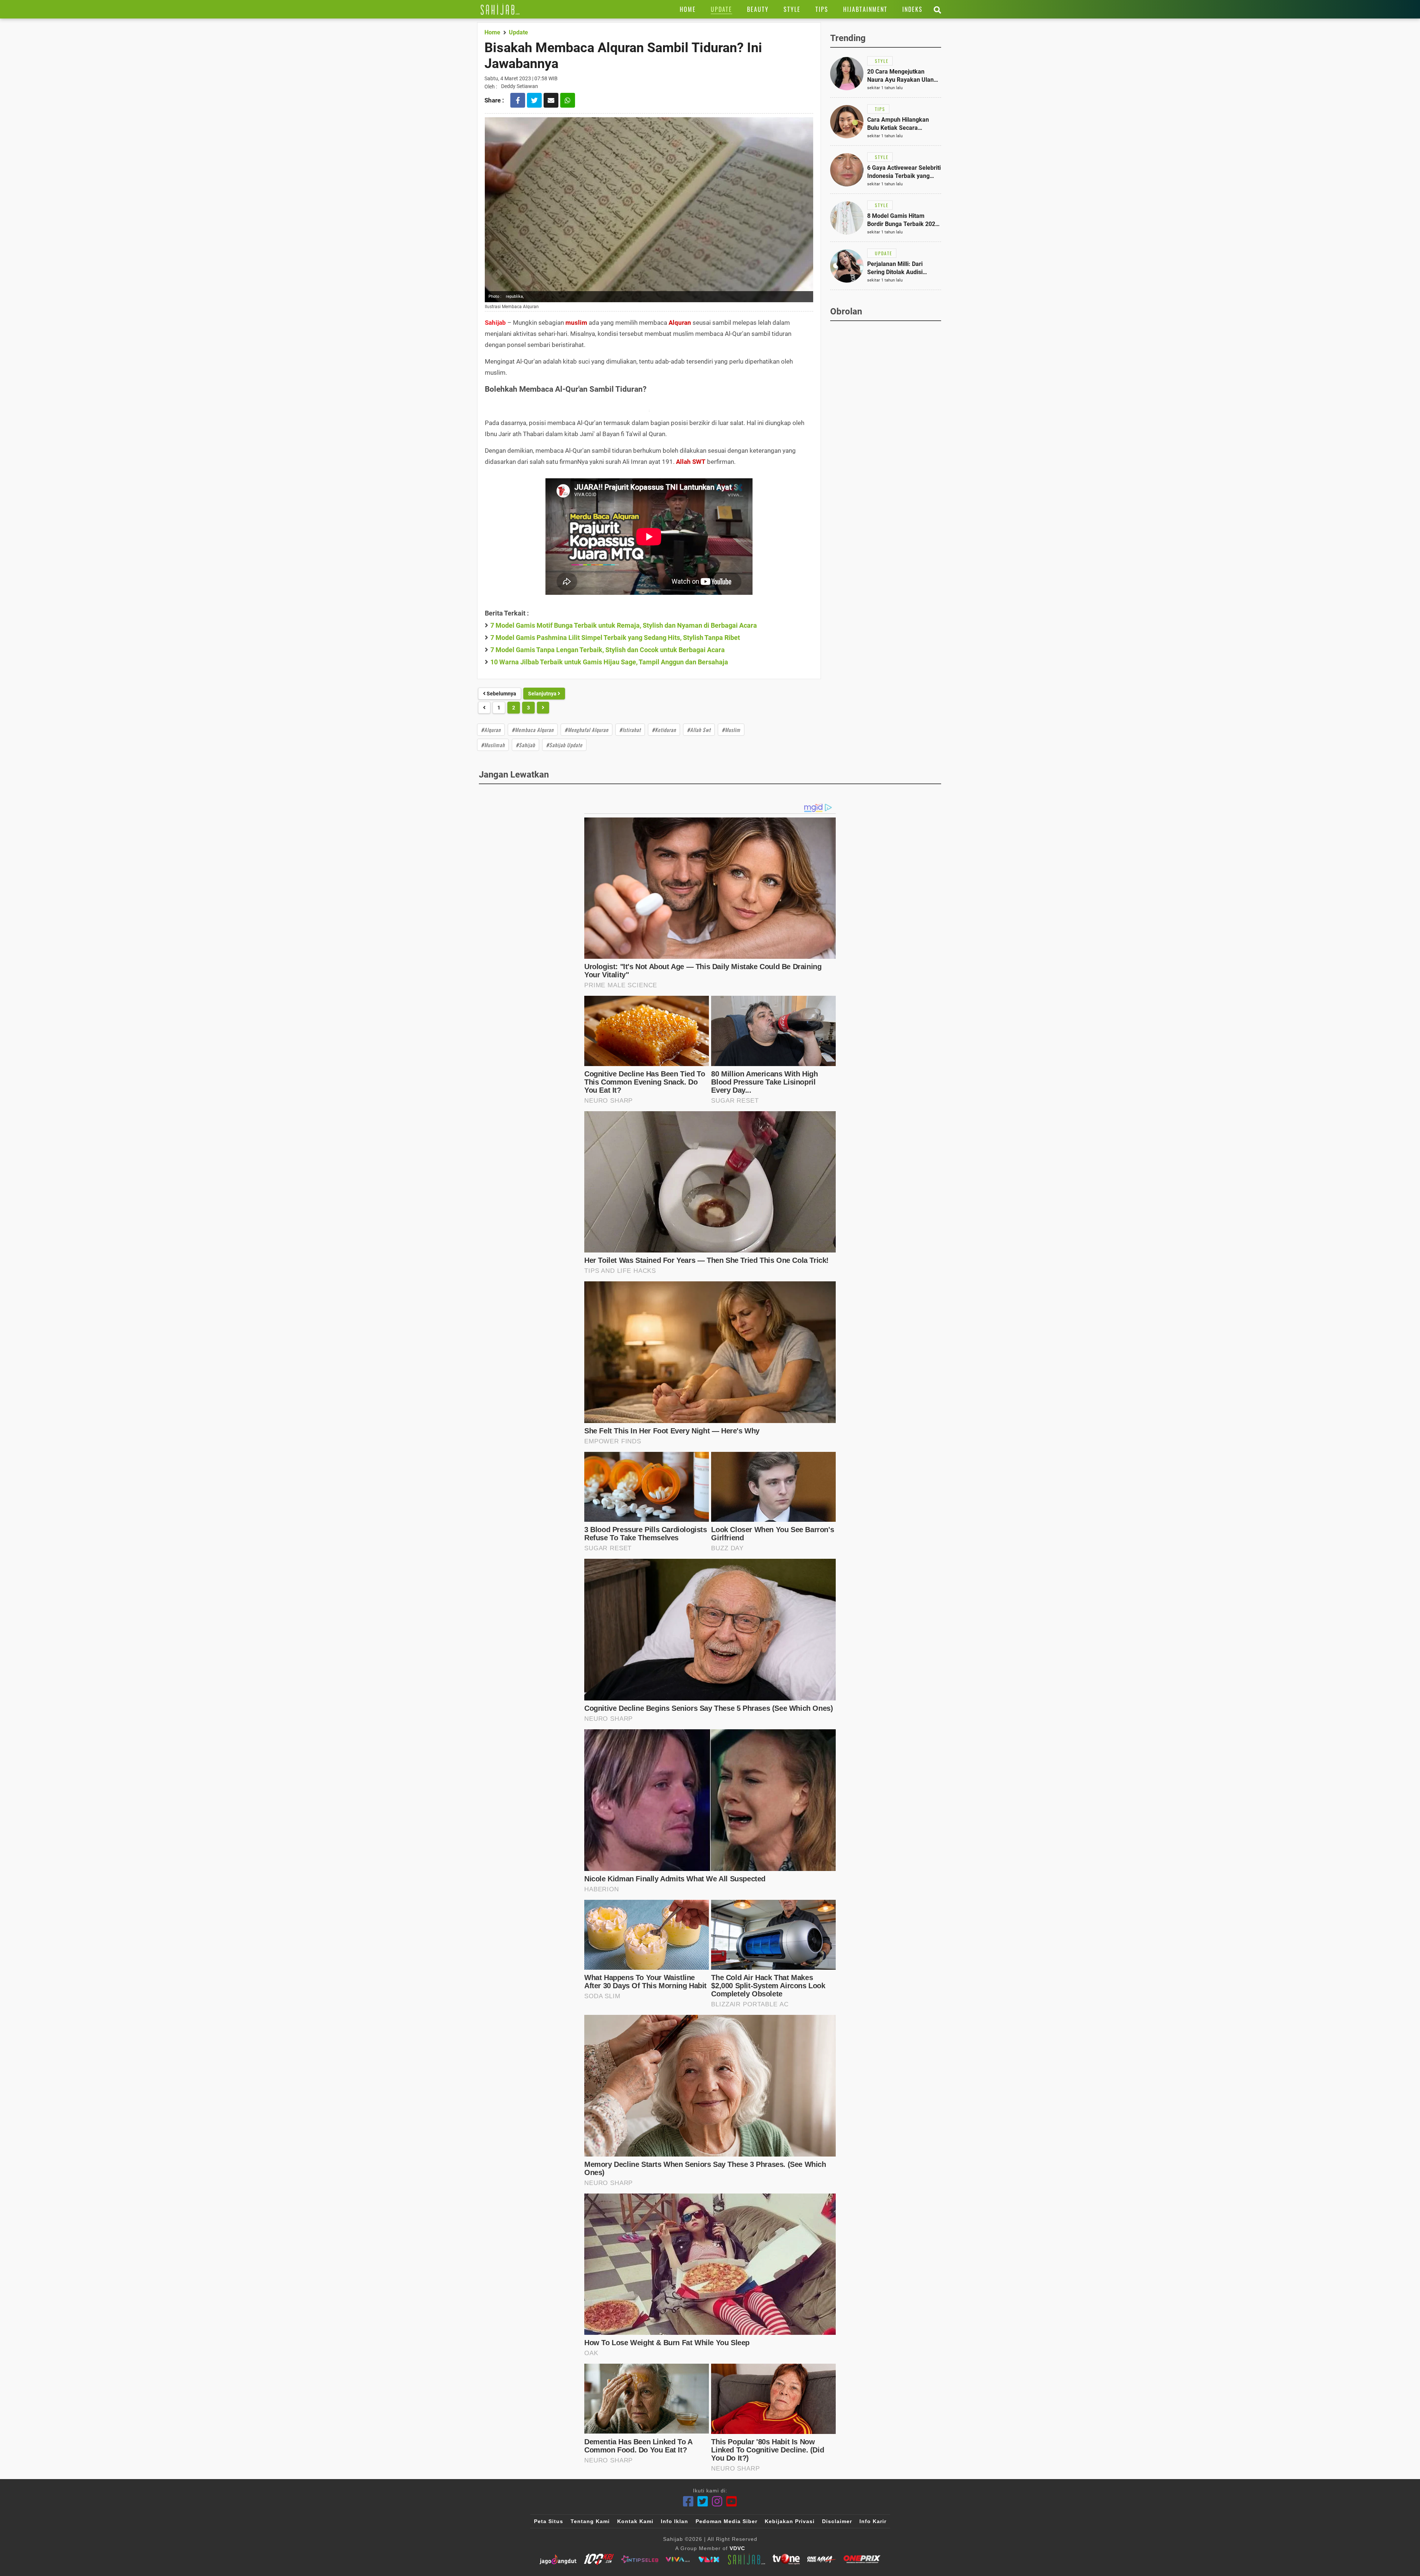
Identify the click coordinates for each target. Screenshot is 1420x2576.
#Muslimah (493, 745)
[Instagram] (717, 2501)
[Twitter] (703, 2501)
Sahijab (495, 323)
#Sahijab (525, 745)
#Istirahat (630, 730)
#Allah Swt (699, 730)
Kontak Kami (635, 2521)
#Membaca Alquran (533, 730)
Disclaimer (837, 2521)
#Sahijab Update (564, 745)
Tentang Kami (590, 2521)
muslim (576, 323)
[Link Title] (500, 9)
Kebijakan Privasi (790, 2521)
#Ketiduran (664, 730)
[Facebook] (688, 2501)
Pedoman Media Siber (726, 2521)
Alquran (680, 323)
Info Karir (873, 2521)
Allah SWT (691, 462)
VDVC (737, 2548)
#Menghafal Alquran (586, 730)
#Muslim (731, 730)
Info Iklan (674, 2521)
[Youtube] (732, 2501)
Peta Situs (549, 2521)
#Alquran (491, 730)
